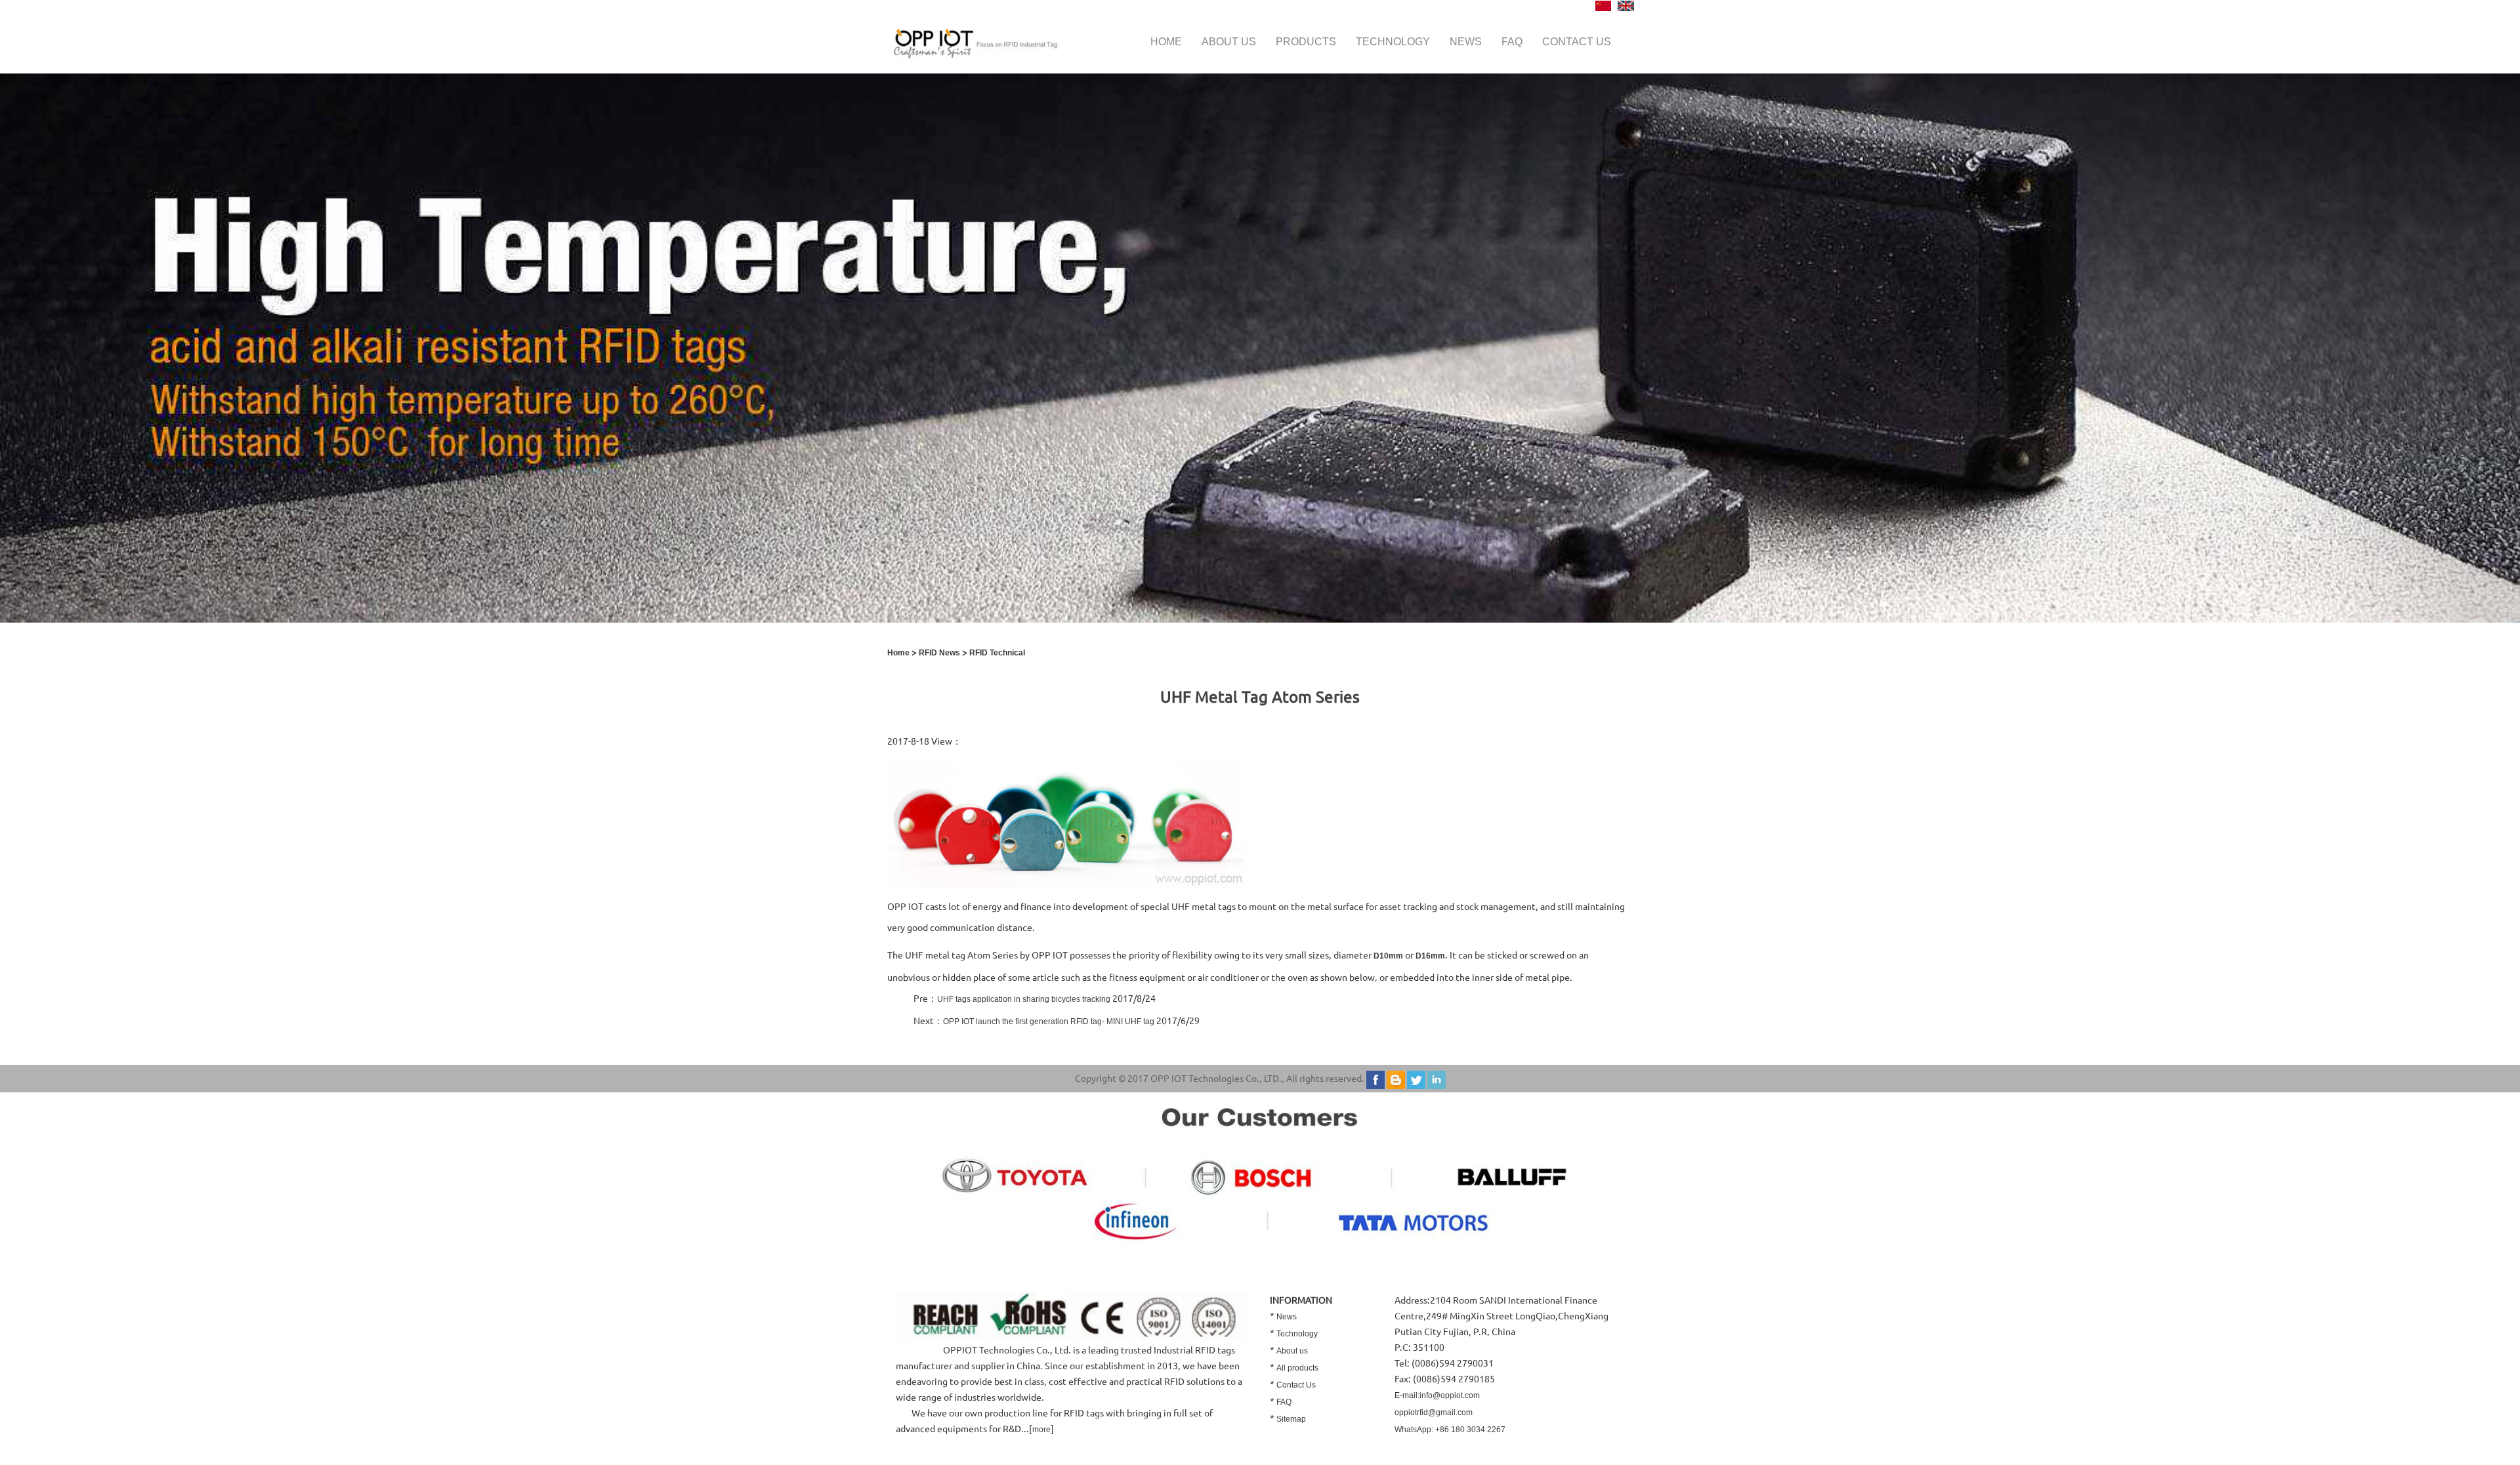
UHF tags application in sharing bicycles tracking (1024, 999)
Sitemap (1291, 1419)
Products (1306, 42)
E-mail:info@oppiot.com (1437, 1395)
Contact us (1577, 42)
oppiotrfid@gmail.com (1434, 1413)
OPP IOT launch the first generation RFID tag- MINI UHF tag (1049, 1021)
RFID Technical (997, 653)
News (1466, 42)
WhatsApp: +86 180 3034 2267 (1450, 1430)
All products (1297, 1368)
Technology (1393, 42)
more (1041, 1430)
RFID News (939, 653)
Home (1166, 42)
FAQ (1512, 42)
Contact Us (1296, 1385)
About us (1229, 42)
